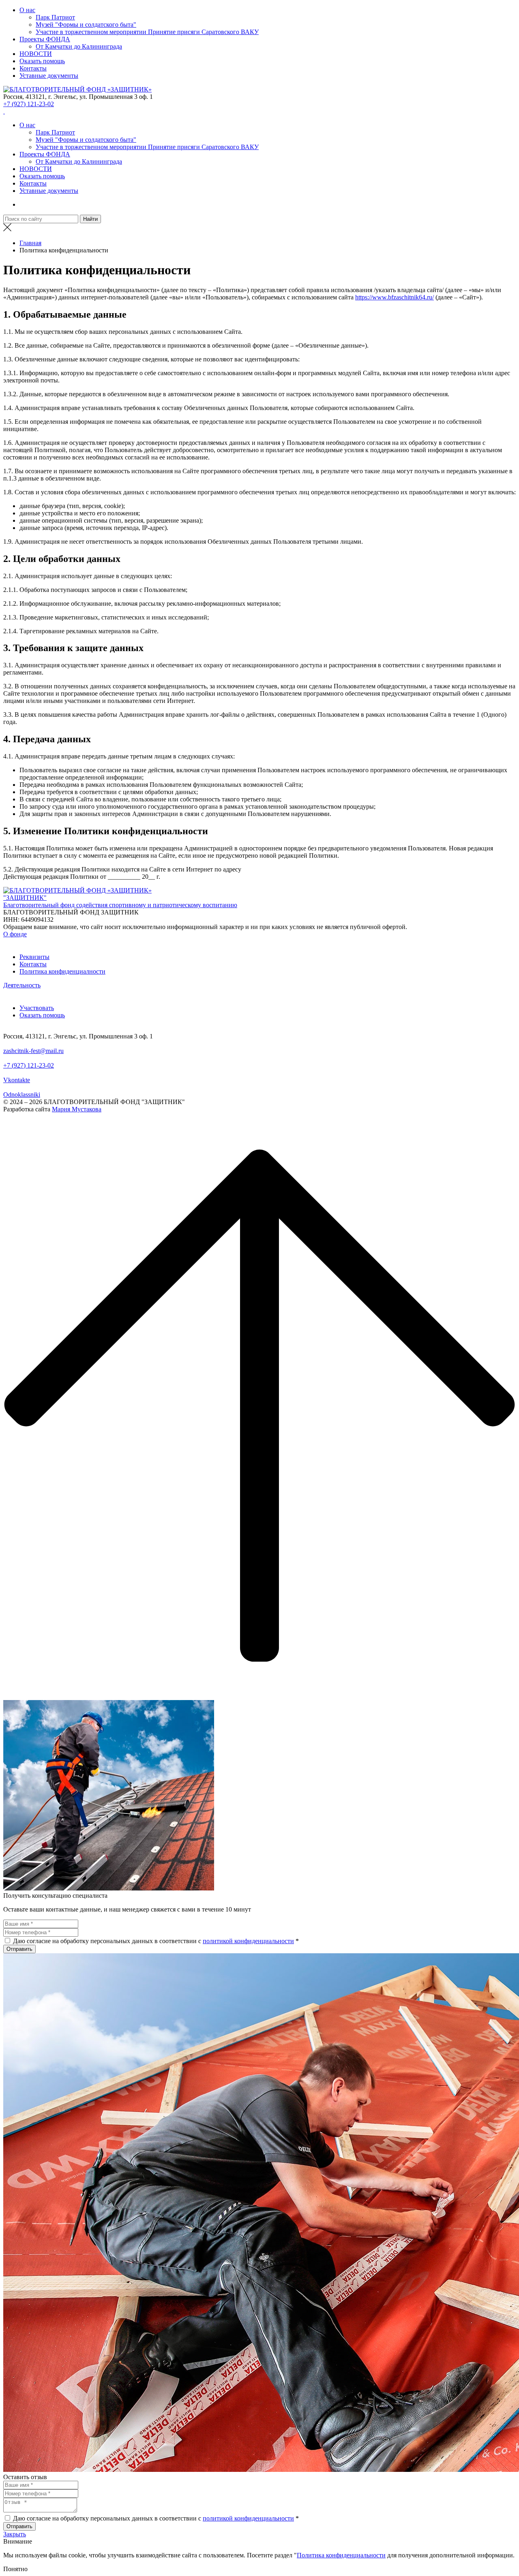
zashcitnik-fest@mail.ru (33, 1051)
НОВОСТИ (36, 54)
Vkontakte (17, 1080)
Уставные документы (49, 76)
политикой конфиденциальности (248, 1941)
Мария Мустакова (77, 1109)
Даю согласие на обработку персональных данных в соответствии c (107, 1941)
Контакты (33, 68)
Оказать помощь (42, 61)
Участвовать (37, 1008)
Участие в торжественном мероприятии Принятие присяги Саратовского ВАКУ (147, 32)
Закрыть (15, 2534)
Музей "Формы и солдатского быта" (86, 25)
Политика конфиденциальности (341, 2555)
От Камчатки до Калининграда (79, 46)
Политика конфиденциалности (62, 971)
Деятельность (22, 985)
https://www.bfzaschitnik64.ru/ (395, 297)
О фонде (15, 934)
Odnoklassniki (22, 1095)
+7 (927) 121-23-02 (29, 104)
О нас (27, 10)
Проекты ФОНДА (45, 39)
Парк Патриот (55, 17)
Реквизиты (34, 957)
